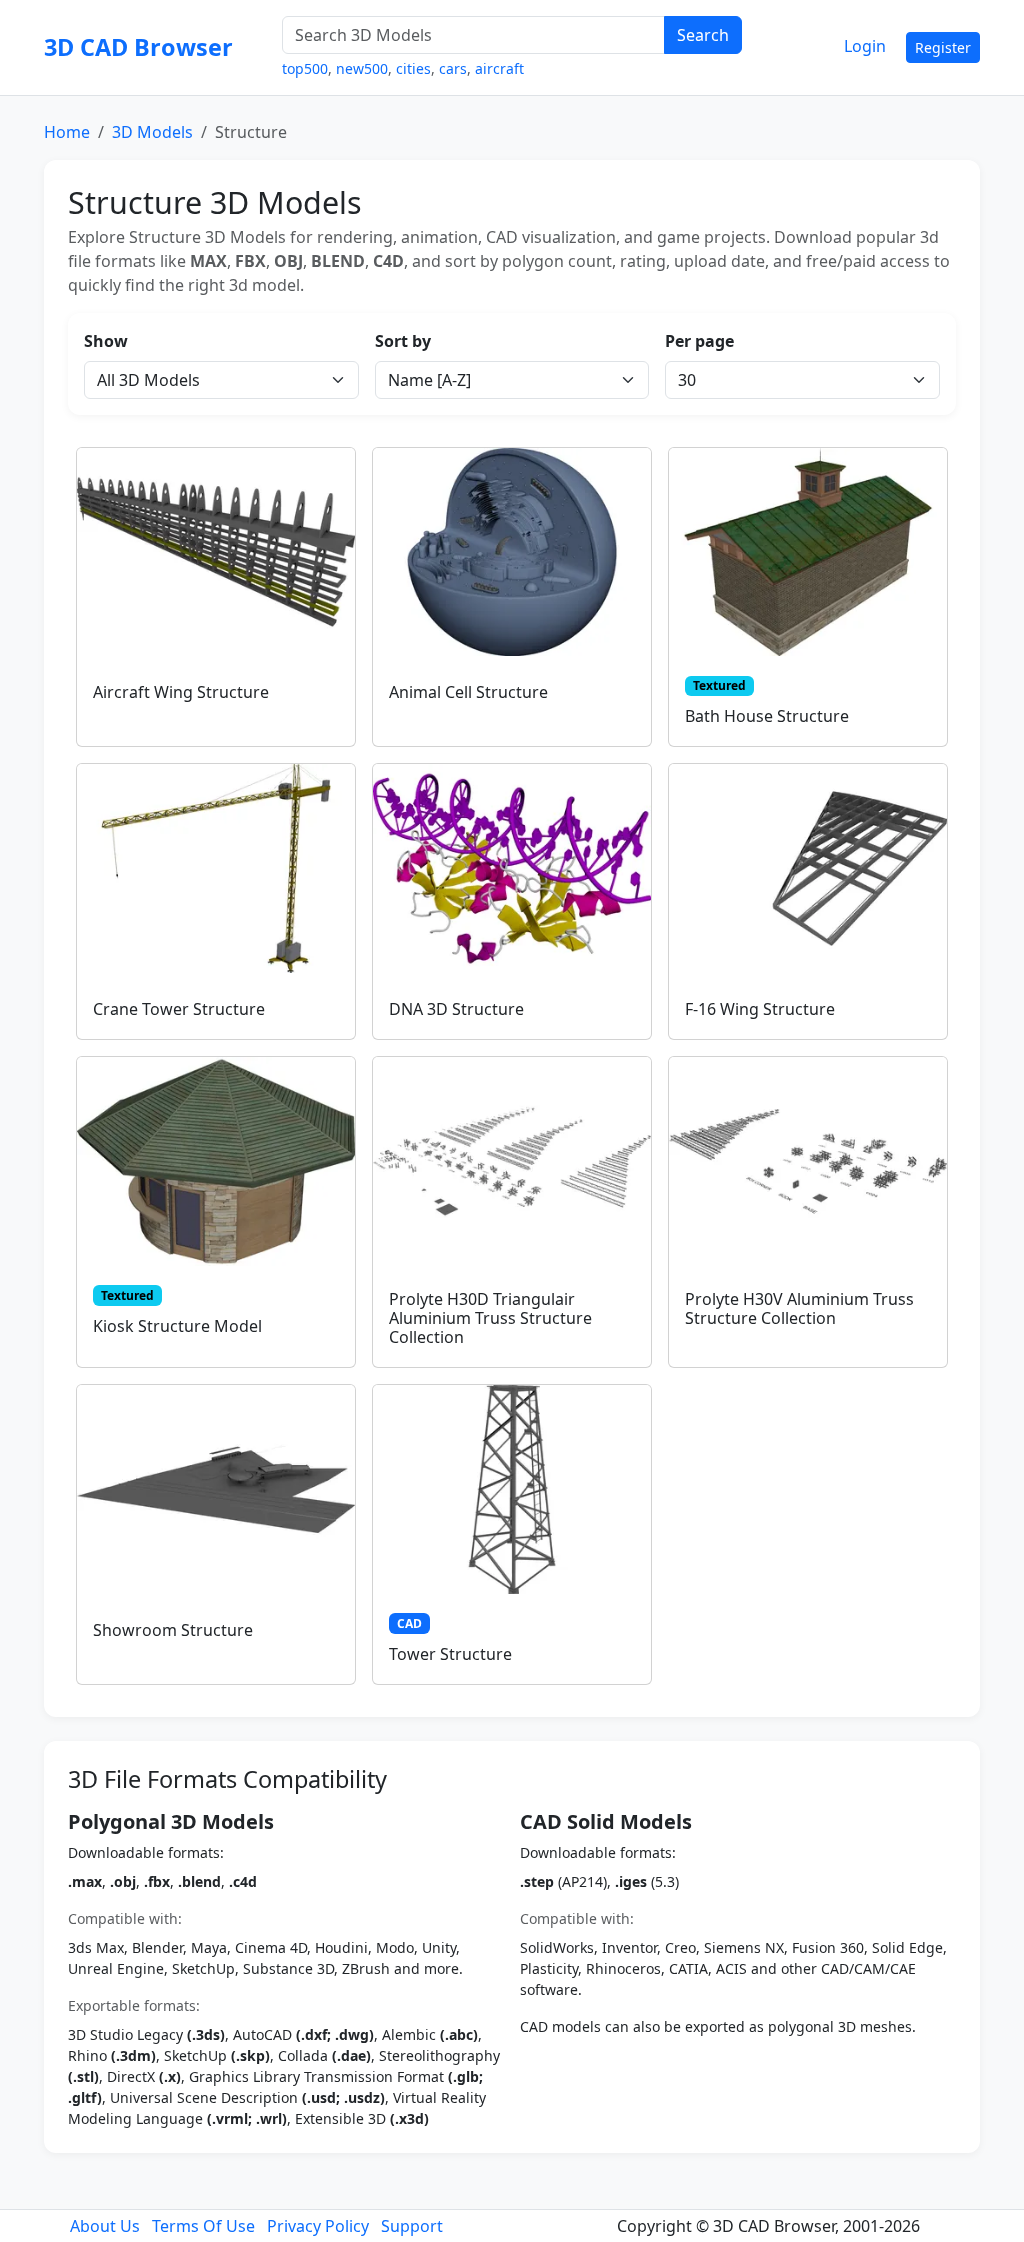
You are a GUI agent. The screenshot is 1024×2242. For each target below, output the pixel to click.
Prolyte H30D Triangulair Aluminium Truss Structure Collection (490, 1318)
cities (413, 68)
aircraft (499, 68)
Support (412, 2226)
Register (943, 47)
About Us (105, 2226)
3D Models (152, 132)
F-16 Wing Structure (760, 1009)
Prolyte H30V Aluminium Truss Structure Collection (799, 1308)
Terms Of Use (203, 2226)
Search (703, 35)
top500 (305, 68)
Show (106, 341)
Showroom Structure (173, 1630)
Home (67, 132)
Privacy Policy (318, 2226)
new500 (362, 68)
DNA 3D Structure (456, 1009)
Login (865, 46)
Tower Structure (450, 1654)
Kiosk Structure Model (177, 1326)
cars (453, 68)
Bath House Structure (767, 716)
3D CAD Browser (138, 47)
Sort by (403, 341)
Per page (699, 341)
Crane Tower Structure (179, 1009)
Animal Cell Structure (468, 692)
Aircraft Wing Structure (181, 692)
